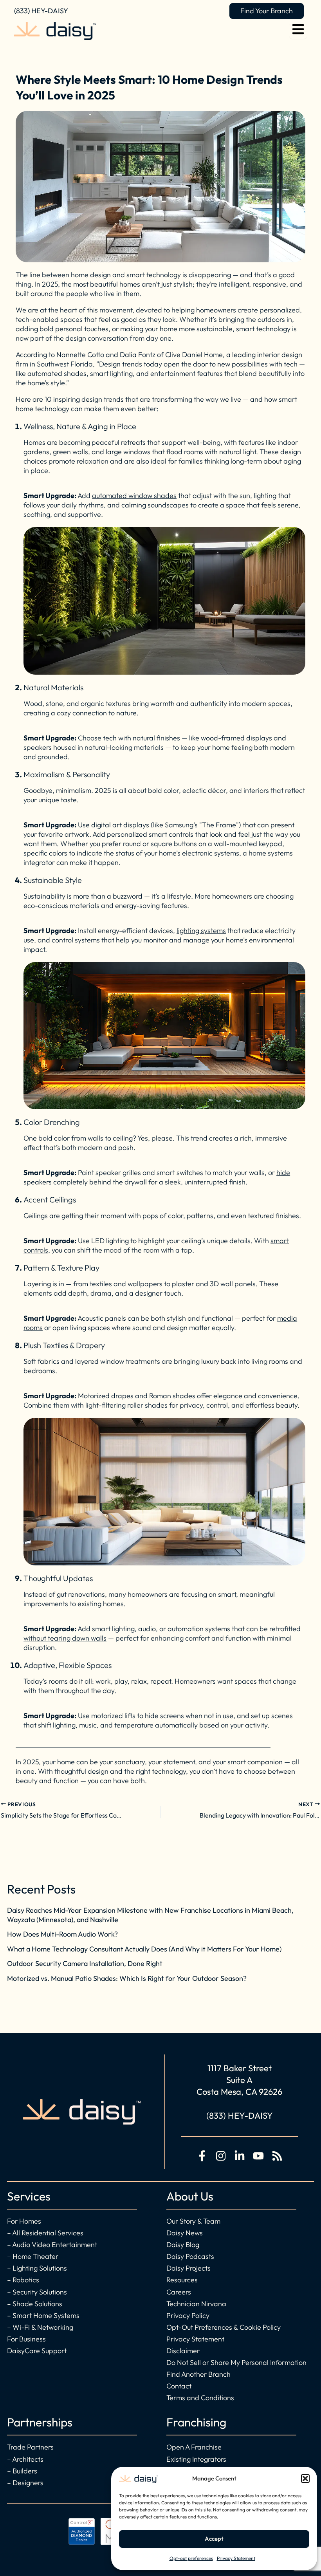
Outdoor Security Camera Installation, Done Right (85, 1963)
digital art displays (120, 825)
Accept (214, 2539)
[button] (305, 2479)
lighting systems (201, 931)
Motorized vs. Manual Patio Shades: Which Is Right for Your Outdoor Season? (127, 1978)
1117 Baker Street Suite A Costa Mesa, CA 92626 (239, 2080)
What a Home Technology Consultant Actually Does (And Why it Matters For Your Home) (144, 1949)
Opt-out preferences (191, 2558)
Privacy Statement (236, 2558)
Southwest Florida (65, 364)
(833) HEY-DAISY (41, 11)
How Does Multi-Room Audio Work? (62, 1934)
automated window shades (134, 496)
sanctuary (130, 1762)
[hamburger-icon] (298, 31)
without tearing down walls (65, 1638)
